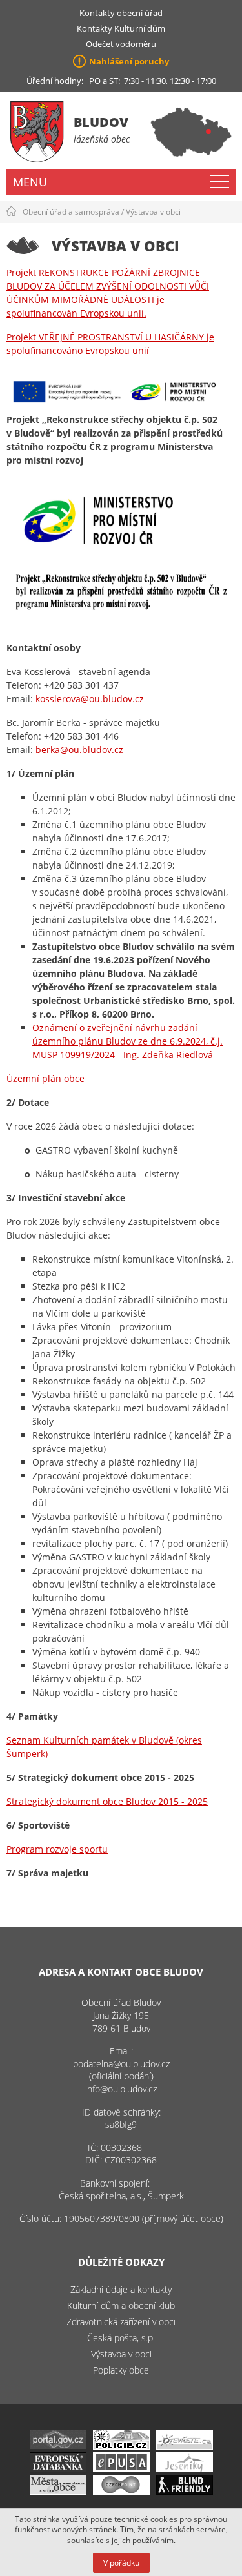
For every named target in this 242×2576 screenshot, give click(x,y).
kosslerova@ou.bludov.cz (90, 699)
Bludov (101, 122)
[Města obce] (58, 2491)
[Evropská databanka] (58, 2469)
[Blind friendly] (185, 2491)
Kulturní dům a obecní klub (121, 2306)
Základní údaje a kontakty (121, 2289)
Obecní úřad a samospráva (71, 212)
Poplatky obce (121, 2370)
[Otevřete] (185, 2446)
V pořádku (121, 2563)
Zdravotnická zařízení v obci (121, 2322)
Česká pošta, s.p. (121, 2338)
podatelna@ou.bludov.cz (121, 2064)
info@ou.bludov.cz (121, 2089)
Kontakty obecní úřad (121, 13)
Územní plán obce (45, 1078)
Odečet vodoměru (121, 44)
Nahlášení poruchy (129, 61)
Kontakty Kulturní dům (121, 28)
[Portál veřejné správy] (58, 2446)
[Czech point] (121, 2491)
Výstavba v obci (153, 212)
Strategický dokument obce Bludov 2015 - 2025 (107, 1801)
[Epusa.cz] (121, 2469)
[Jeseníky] (185, 2469)
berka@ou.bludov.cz (79, 750)
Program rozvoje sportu (57, 1849)
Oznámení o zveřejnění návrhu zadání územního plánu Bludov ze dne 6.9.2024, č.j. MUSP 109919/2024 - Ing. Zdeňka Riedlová (127, 1041)
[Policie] (121, 2446)
